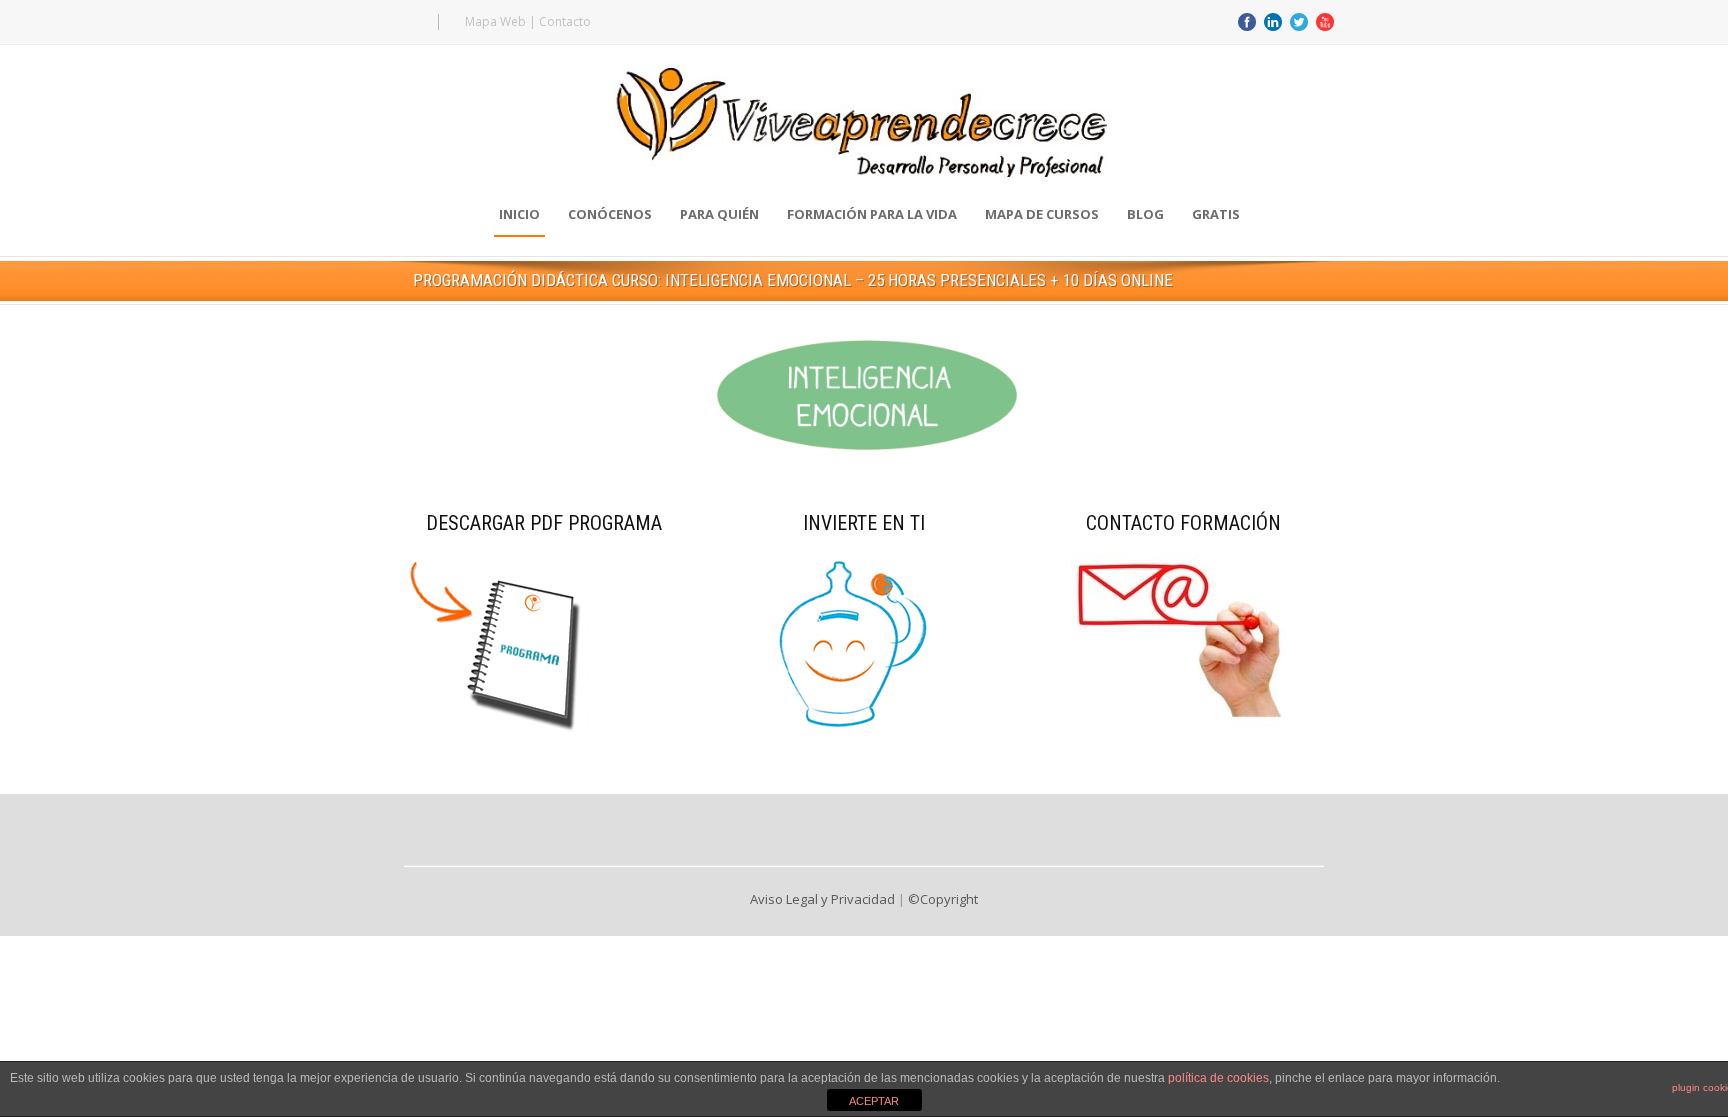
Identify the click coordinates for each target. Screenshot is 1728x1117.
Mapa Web (495, 21)
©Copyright (943, 899)
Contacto (565, 21)
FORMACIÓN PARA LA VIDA (872, 214)
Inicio (519, 214)
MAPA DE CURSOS (1042, 214)
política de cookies (1218, 1078)
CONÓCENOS (610, 214)
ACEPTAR (874, 1101)
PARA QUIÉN (719, 214)
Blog (1145, 214)
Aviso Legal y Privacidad (822, 899)
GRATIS (1216, 214)
